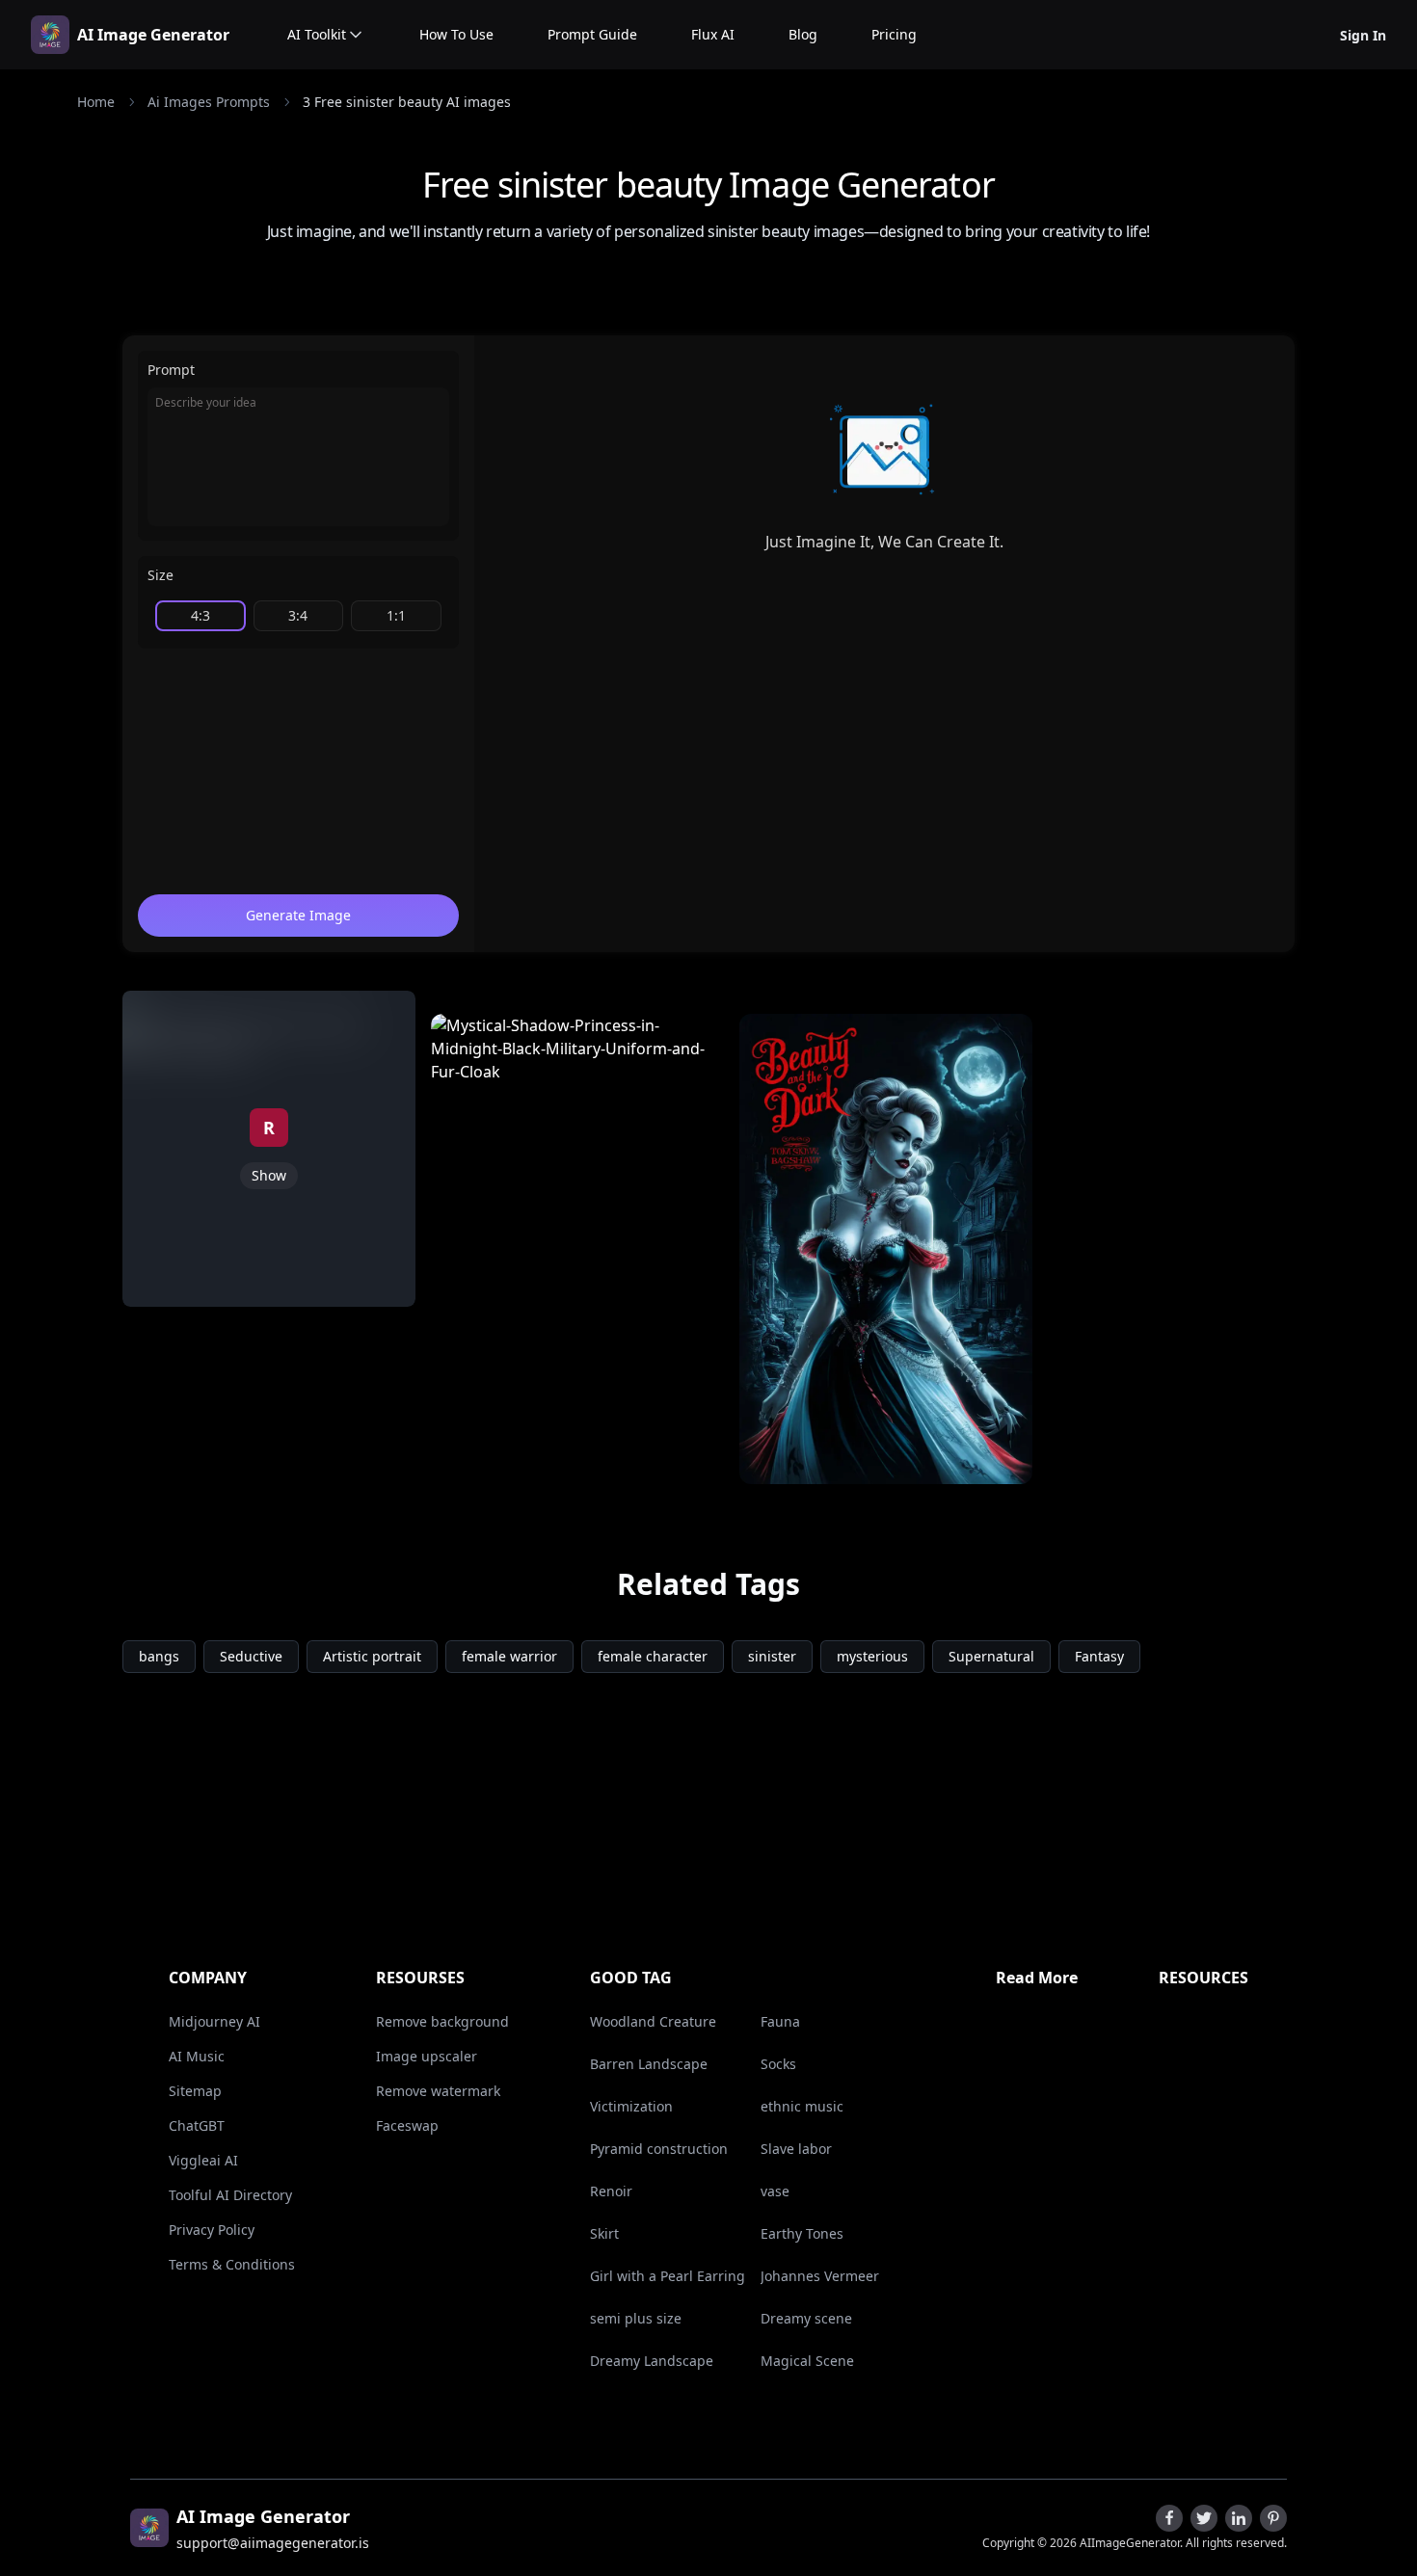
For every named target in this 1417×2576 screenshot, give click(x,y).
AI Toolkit (317, 34)
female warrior (509, 1656)
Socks (778, 2064)
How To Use (456, 34)
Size (160, 575)
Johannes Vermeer (820, 2276)
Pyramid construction (659, 2149)
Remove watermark (438, 2091)
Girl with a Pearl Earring (668, 2276)
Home (96, 102)
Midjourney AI (214, 2021)
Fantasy (1099, 1656)
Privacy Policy (212, 2230)
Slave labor (796, 2149)
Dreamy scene (806, 2318)
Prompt (171, 370)
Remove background (442, 2021)
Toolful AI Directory (230, 2195)
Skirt (604, 2233)
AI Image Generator (153, 35)
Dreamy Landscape (652, 2361)
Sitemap (195, 2091)
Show (269, 1175)
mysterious (872, 1656)
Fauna (780, 2021)
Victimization (631, 2106)
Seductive (251, 1656)
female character (653, 1656)
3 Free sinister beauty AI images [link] (407, 102)
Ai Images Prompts (209, 102)
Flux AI (713, 34)
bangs (159, 1656)
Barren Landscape (649, 2064)
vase (775, 2191)
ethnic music (802, 2106)
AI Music (197, 2056)
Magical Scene (807, 2361)
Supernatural (991, 1656)
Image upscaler (427, 2056)
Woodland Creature (653, 2021)
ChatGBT (197, 2125)
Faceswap (407, 2125)
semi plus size (636, 2318)
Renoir (611, 2191)
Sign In (1363, 35)
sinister (772, 1656)
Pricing (894, 34)
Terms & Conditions (232, 2264)
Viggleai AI (203, 2160)
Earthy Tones (802, 2233)
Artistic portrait (372, 1656)
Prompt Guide (592, 34)
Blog (803, 34)
